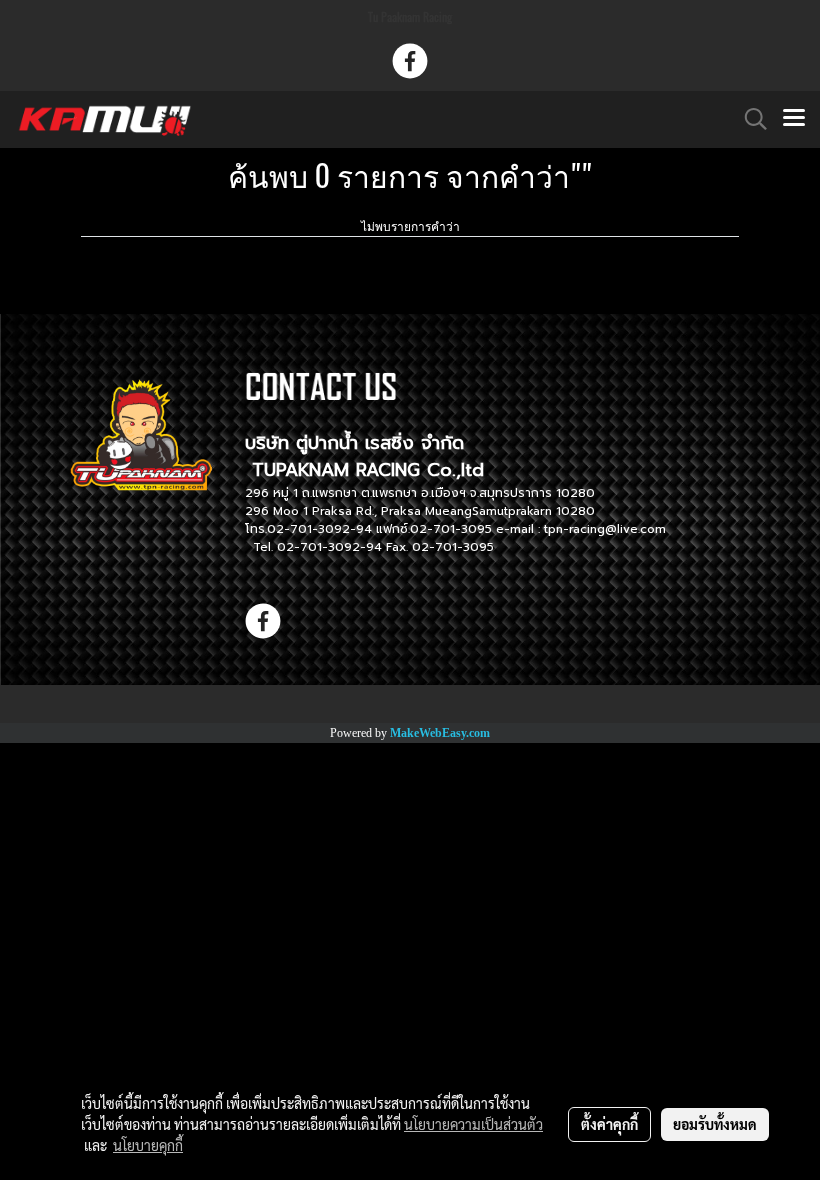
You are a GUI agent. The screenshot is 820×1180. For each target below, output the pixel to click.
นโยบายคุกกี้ (148, 1145)
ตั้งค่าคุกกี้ (609, 1124)
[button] (749, 119)
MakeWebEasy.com (440, 733)
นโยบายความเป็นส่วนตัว (473, 1124)
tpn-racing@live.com (605, 529)
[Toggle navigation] (794, 119)
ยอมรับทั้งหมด (715, 1124)
